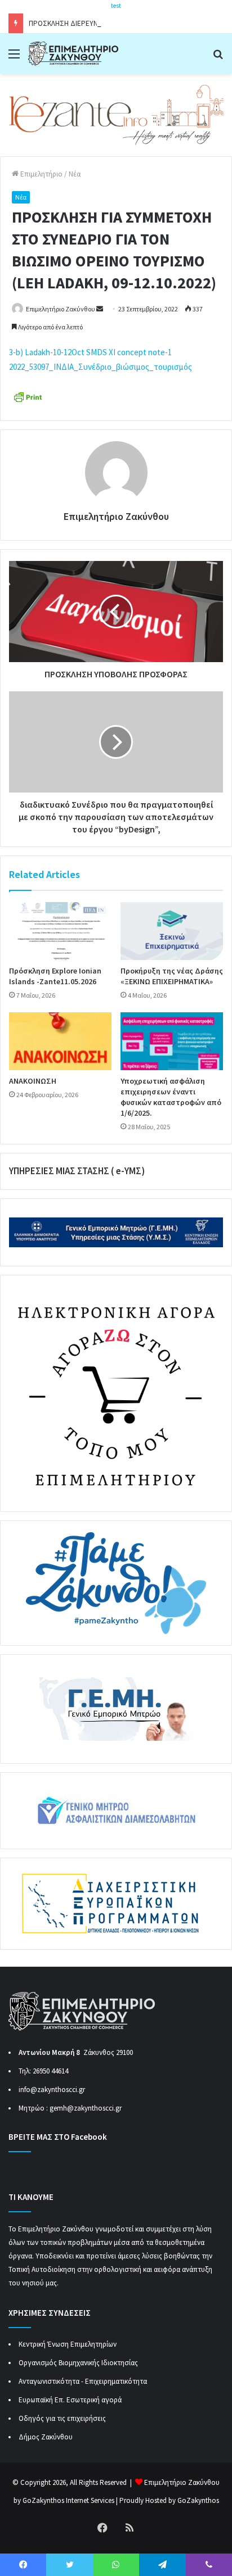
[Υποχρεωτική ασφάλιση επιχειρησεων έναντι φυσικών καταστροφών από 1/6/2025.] (172, 1041)
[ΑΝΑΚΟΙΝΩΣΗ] (60, 1041)
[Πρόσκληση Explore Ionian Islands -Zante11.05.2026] (60, 931)
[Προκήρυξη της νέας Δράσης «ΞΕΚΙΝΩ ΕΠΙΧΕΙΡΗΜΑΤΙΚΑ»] (172, 931)
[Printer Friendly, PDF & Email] (28, 396)
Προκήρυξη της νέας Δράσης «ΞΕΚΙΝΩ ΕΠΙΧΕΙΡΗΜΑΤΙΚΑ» (172, 976)
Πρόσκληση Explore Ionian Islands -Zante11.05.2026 (55, 976)
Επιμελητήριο (41, 174)
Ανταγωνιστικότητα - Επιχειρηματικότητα (83, 2381)
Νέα (75, 174)
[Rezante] (116, 114)
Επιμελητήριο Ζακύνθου (61, 309)
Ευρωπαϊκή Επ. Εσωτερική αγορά (70, 2400)
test (116, 6)
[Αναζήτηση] (218, 58)
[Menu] (14, 58)
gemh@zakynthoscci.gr (86, 2108)
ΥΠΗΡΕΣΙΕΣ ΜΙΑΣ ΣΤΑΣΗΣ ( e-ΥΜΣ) (77, 1171)
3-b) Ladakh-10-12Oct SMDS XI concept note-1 (90, 352)
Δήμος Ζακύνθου (46, 2437)
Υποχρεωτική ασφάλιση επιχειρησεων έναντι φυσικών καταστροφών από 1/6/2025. (171, 1097)
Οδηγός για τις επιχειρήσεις (62, 2418)
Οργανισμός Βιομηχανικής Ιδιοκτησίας (78, 2363)
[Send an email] (100, 309)
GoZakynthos (198, 2500)
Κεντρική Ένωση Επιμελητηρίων (68, 2344)
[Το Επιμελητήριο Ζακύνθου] (73, 54)
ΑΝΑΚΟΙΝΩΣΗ (33, 1081)
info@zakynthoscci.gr (52, 2090)
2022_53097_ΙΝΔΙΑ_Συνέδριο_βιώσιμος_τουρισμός (101, 367)
